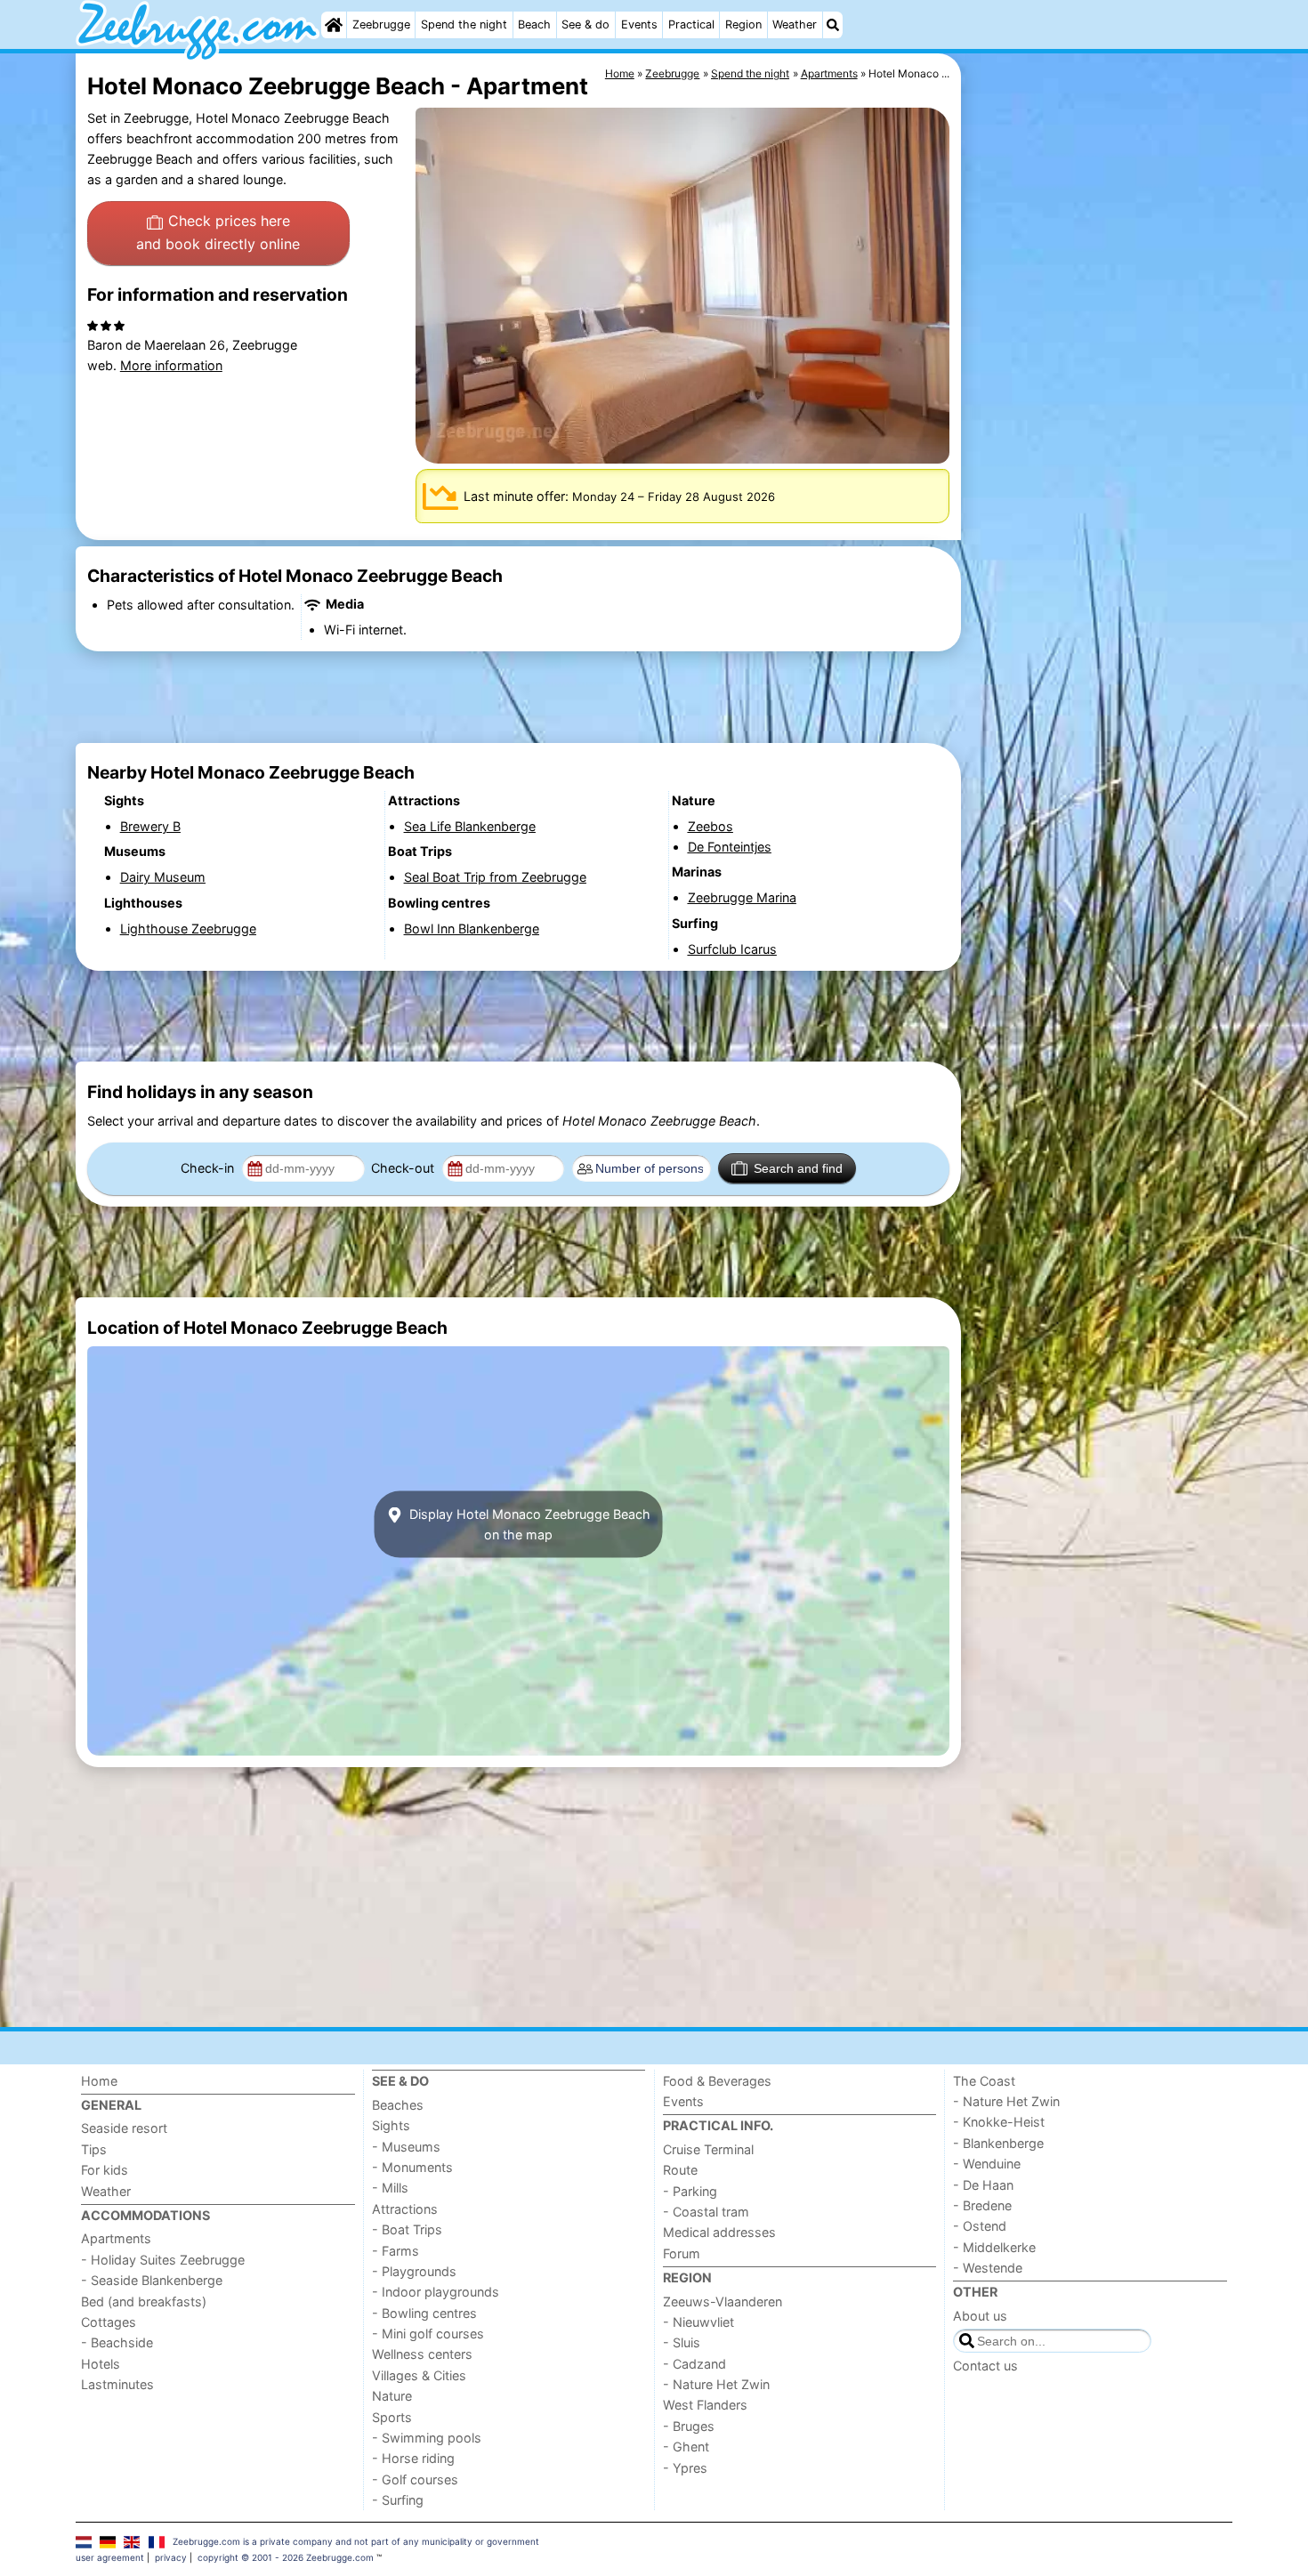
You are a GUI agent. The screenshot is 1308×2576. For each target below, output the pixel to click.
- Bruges (689, 2426)
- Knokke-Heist (999, 2122)
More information (171, 365)
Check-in (209, 1168)
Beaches (398, 2105)
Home (99, 2081)
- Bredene (982, 2205)
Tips (94, 2149)
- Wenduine (987, 2164)
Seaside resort (124, 2128)
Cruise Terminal (708, 2149)
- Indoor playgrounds (436, 2292)
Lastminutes (117, 2384)
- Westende (988, 2268)
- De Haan (983, 2185)
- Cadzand (694, 2364)
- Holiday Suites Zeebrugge (163, 2260)
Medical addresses (719, 2232)
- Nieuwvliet (698, 2322)
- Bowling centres (424, 2313)
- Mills (390, 2188)
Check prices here (218, 232)
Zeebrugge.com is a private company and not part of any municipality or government (356, 2541)
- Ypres (685, 2468)
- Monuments (412, 2167)
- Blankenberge (998, 2143)
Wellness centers (422, 2354)
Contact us (985, 2366)
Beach (534, 24)
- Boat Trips (407, 2229)
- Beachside (117, 2342)
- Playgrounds (414, 2271)
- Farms (396, 2251)
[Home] (334, 25)
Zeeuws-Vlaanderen (723, 2301)
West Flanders (705, 2405)
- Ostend (980, 2226)
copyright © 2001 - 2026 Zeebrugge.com (286, 2557)
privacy (171, 2557)
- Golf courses (415, 2479)
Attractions (405, 2209)
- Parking (690, 2191)
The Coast (984, 2081)
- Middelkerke (994, 2247)
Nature (392, 2396)
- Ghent (686, 2447)
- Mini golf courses (428, 2334)
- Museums (406, 2147)
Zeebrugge (381, 24)
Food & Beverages (717, 2081)
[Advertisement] (1099, 463)
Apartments (116, 2238)
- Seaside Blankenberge (152, 2280)
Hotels (101, 2364)
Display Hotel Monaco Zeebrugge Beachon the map (528, 1524)
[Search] (833, 25)
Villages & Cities (419, 2375)
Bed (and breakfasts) (144, 2301)
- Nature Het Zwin (716, 2384)
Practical (691, 24)
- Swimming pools (427, 2438)
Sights (391, 2125)
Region (743, 24)
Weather (795, 24)
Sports (392, 2417)
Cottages (109, 2322)
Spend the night (464, 24)
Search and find (798, 1168)
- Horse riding (413, 2458)
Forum (682, 2253)
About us (980, 2316)
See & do (585, 24)
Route (680, 2170)
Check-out (404, 1168)
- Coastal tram (706, 2212)
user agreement (110, 2557)
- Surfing (398, 2500)
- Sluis (682, 2342)
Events (639, 24)
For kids (105, 2170)
